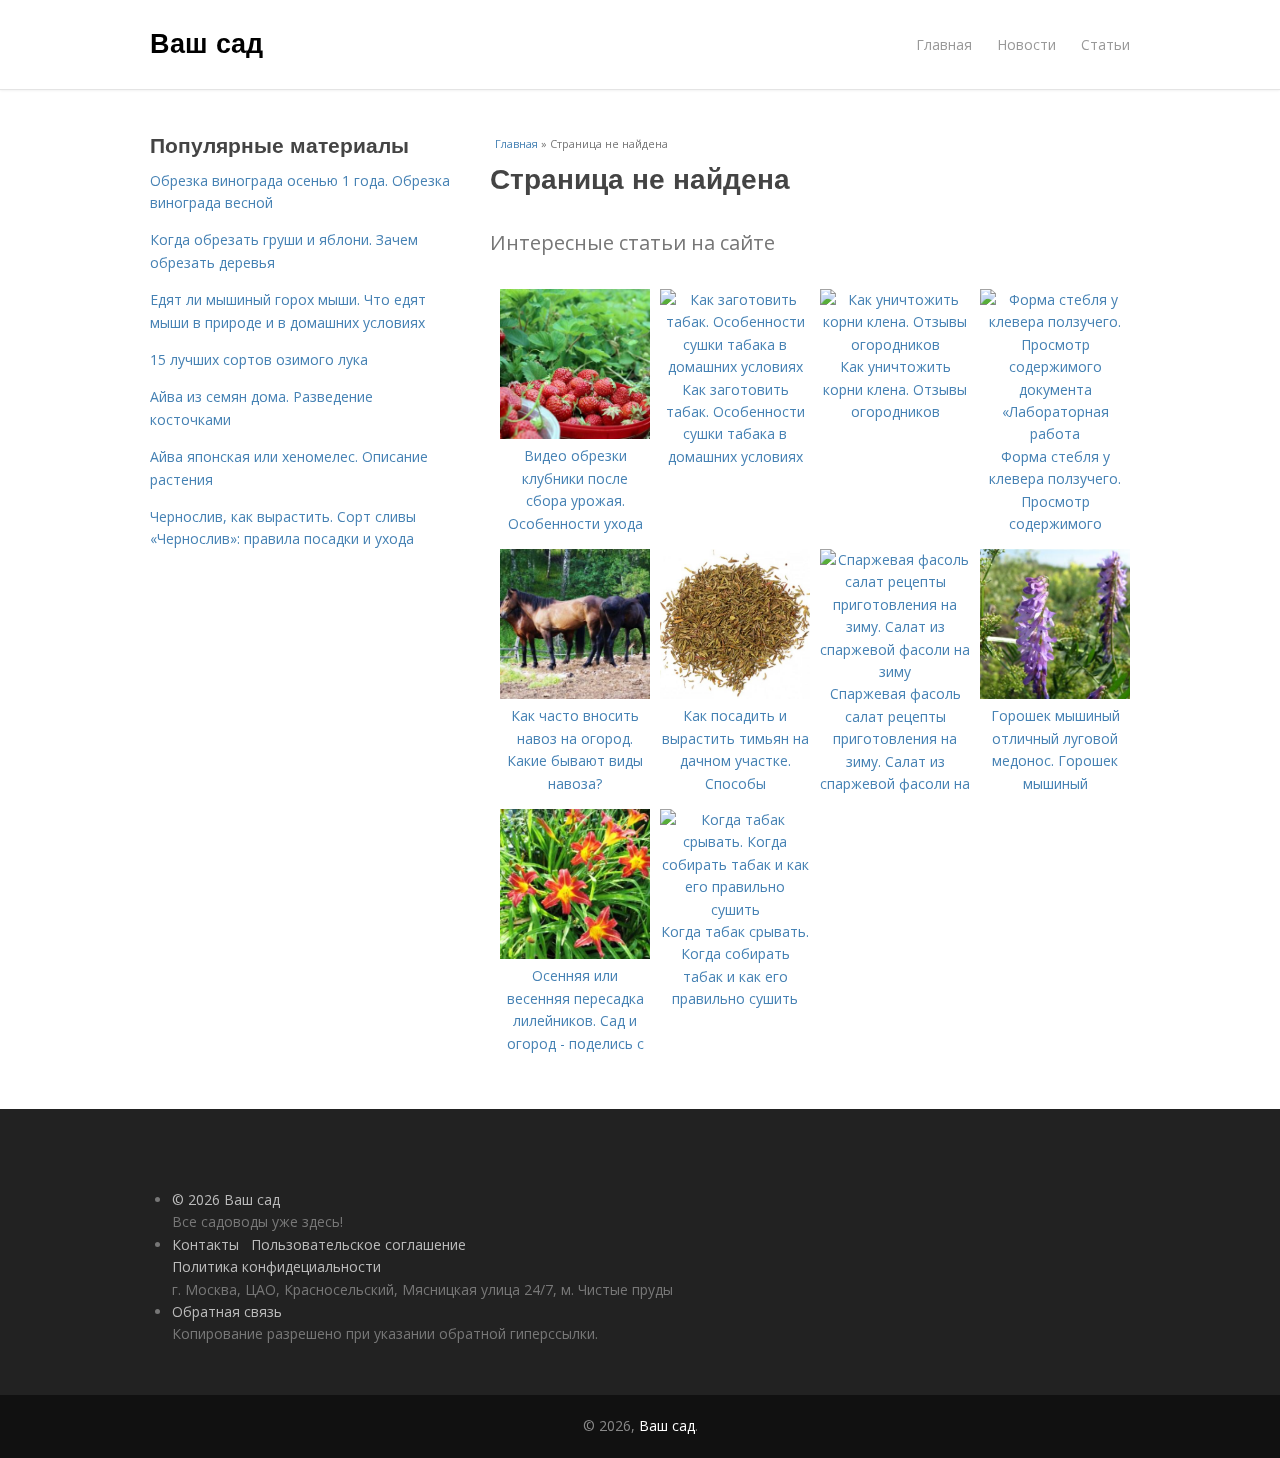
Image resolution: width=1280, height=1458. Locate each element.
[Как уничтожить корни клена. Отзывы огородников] (895, 344)
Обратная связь (227, 1311)
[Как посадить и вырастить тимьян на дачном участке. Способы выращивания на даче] (735, 693)
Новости (1026, 44)
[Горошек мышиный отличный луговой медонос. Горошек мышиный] (1055, 693)
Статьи (1105, 44)
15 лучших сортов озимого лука (259, 359)
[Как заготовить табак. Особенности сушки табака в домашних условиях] (735, 366)
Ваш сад (206, 42)
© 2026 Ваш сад (226, 1199)
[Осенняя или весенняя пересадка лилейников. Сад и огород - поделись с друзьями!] (575, 953)
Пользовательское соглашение (358, 1244)
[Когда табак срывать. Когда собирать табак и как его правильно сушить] (735, 909)
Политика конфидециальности (276, 1266)
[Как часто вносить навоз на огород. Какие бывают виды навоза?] (575, 693)
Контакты (205, 1244)
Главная (944, 44)
